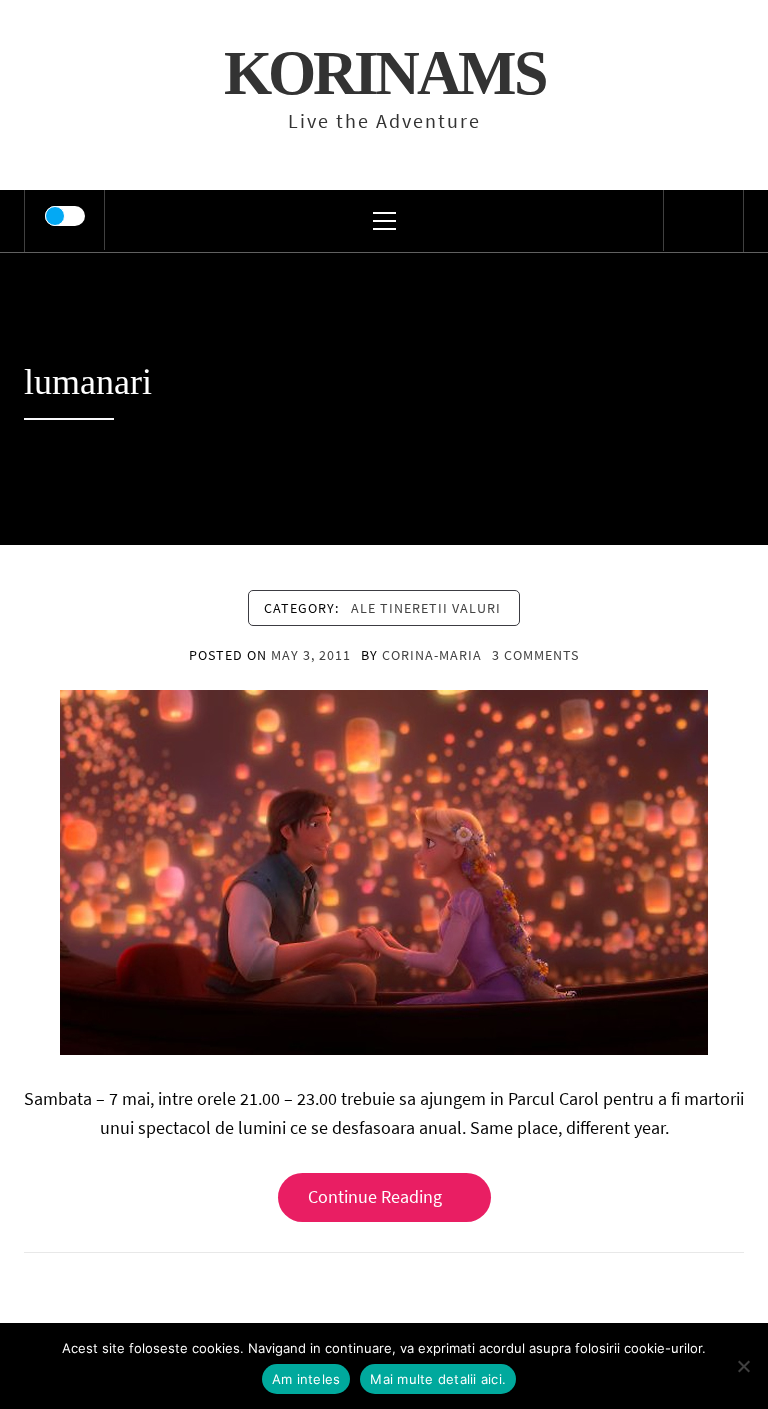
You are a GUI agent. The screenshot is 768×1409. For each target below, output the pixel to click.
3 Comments (535, 655)
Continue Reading (375, 1196)
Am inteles (306, 1379)
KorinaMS (384, 73)
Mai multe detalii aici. (438, 1379)
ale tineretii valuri (426, 608)
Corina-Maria (432, 655)
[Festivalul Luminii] (384, 870)
